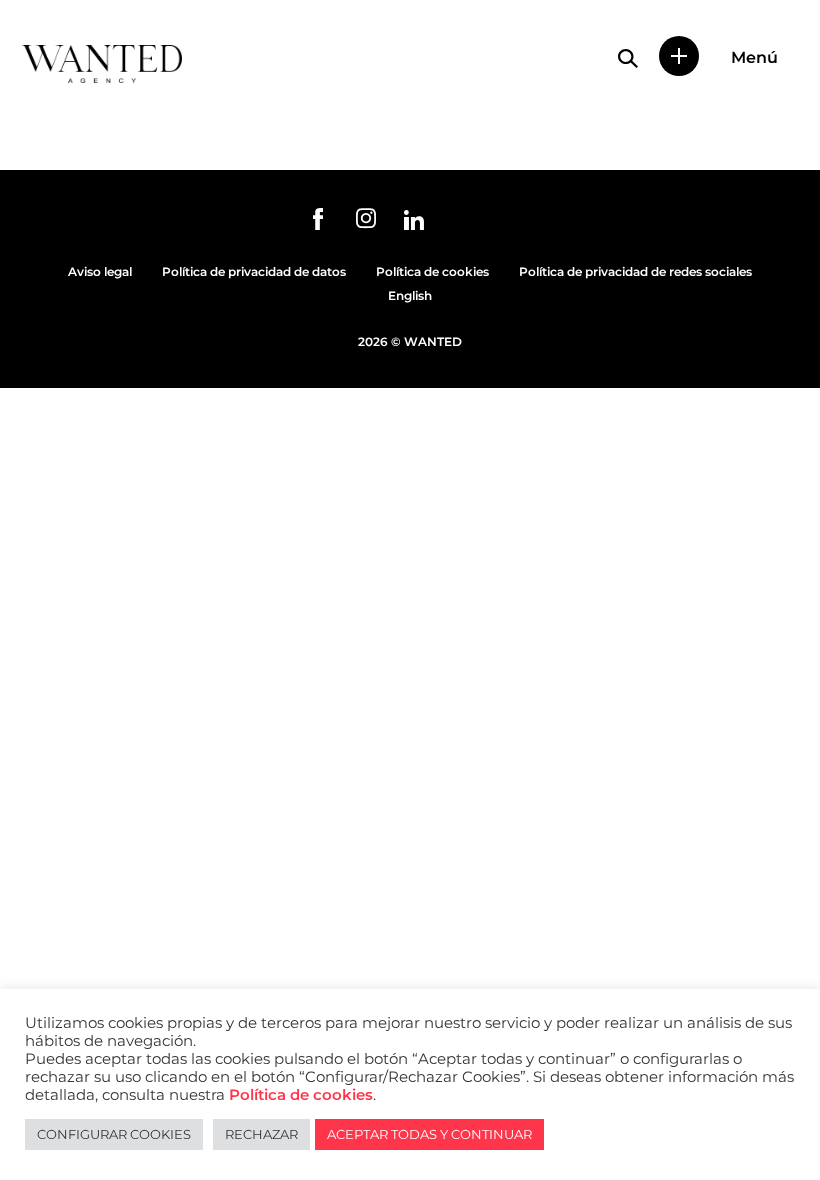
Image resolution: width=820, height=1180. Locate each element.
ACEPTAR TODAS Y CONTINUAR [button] (429, 1134)
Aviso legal (100, 271)
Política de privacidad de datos (254, 271)
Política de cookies (432, 271)
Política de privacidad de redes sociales (635, 271)
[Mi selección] (679, 56)
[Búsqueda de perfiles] (628, 58)
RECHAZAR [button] (261, 1134)
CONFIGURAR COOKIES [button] (114, 1134)
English (410, 295)
